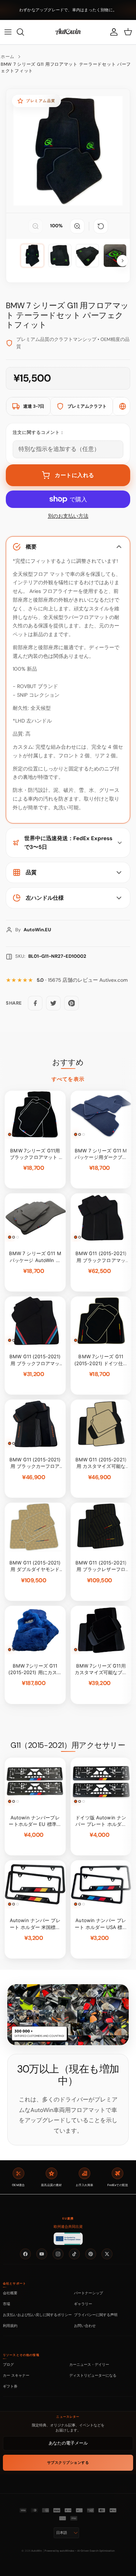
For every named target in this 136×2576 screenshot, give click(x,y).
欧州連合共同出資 (68, 2227)
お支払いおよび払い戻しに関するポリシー (37, 2315)
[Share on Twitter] (53, 1003)
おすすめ (68, 1062)
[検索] (24, 32)
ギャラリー (83, 2304)
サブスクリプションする (68, 2463)
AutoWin (36, 2551)
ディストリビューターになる (93, 2375)
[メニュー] (8, 32)
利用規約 (10, 2325)
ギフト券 (10, 2386)
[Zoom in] (77, 226)
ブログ (8, 2364)
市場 (7, 2304)
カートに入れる (75, 475)
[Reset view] (101, 226)
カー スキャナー (16, 2375)
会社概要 (10, 2293)
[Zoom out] (36, 226)
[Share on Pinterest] (71, 1003)
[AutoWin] (68, 32)
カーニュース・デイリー (89, 2364)
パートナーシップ (88, 2293)
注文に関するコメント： (39, 432)
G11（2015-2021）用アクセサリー (68, 1745)
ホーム (8, 57)
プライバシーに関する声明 (96, 2315)
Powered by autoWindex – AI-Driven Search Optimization (80, 2551)
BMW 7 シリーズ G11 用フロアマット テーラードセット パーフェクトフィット (66, 68)
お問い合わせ (85, 2325)
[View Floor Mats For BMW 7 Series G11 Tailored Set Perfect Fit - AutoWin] (32, 256)
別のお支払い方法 (68, 516)
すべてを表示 (68, 1079)
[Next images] (123, 261)
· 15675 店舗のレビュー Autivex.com (82, 980)
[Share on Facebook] (35, 1003)
